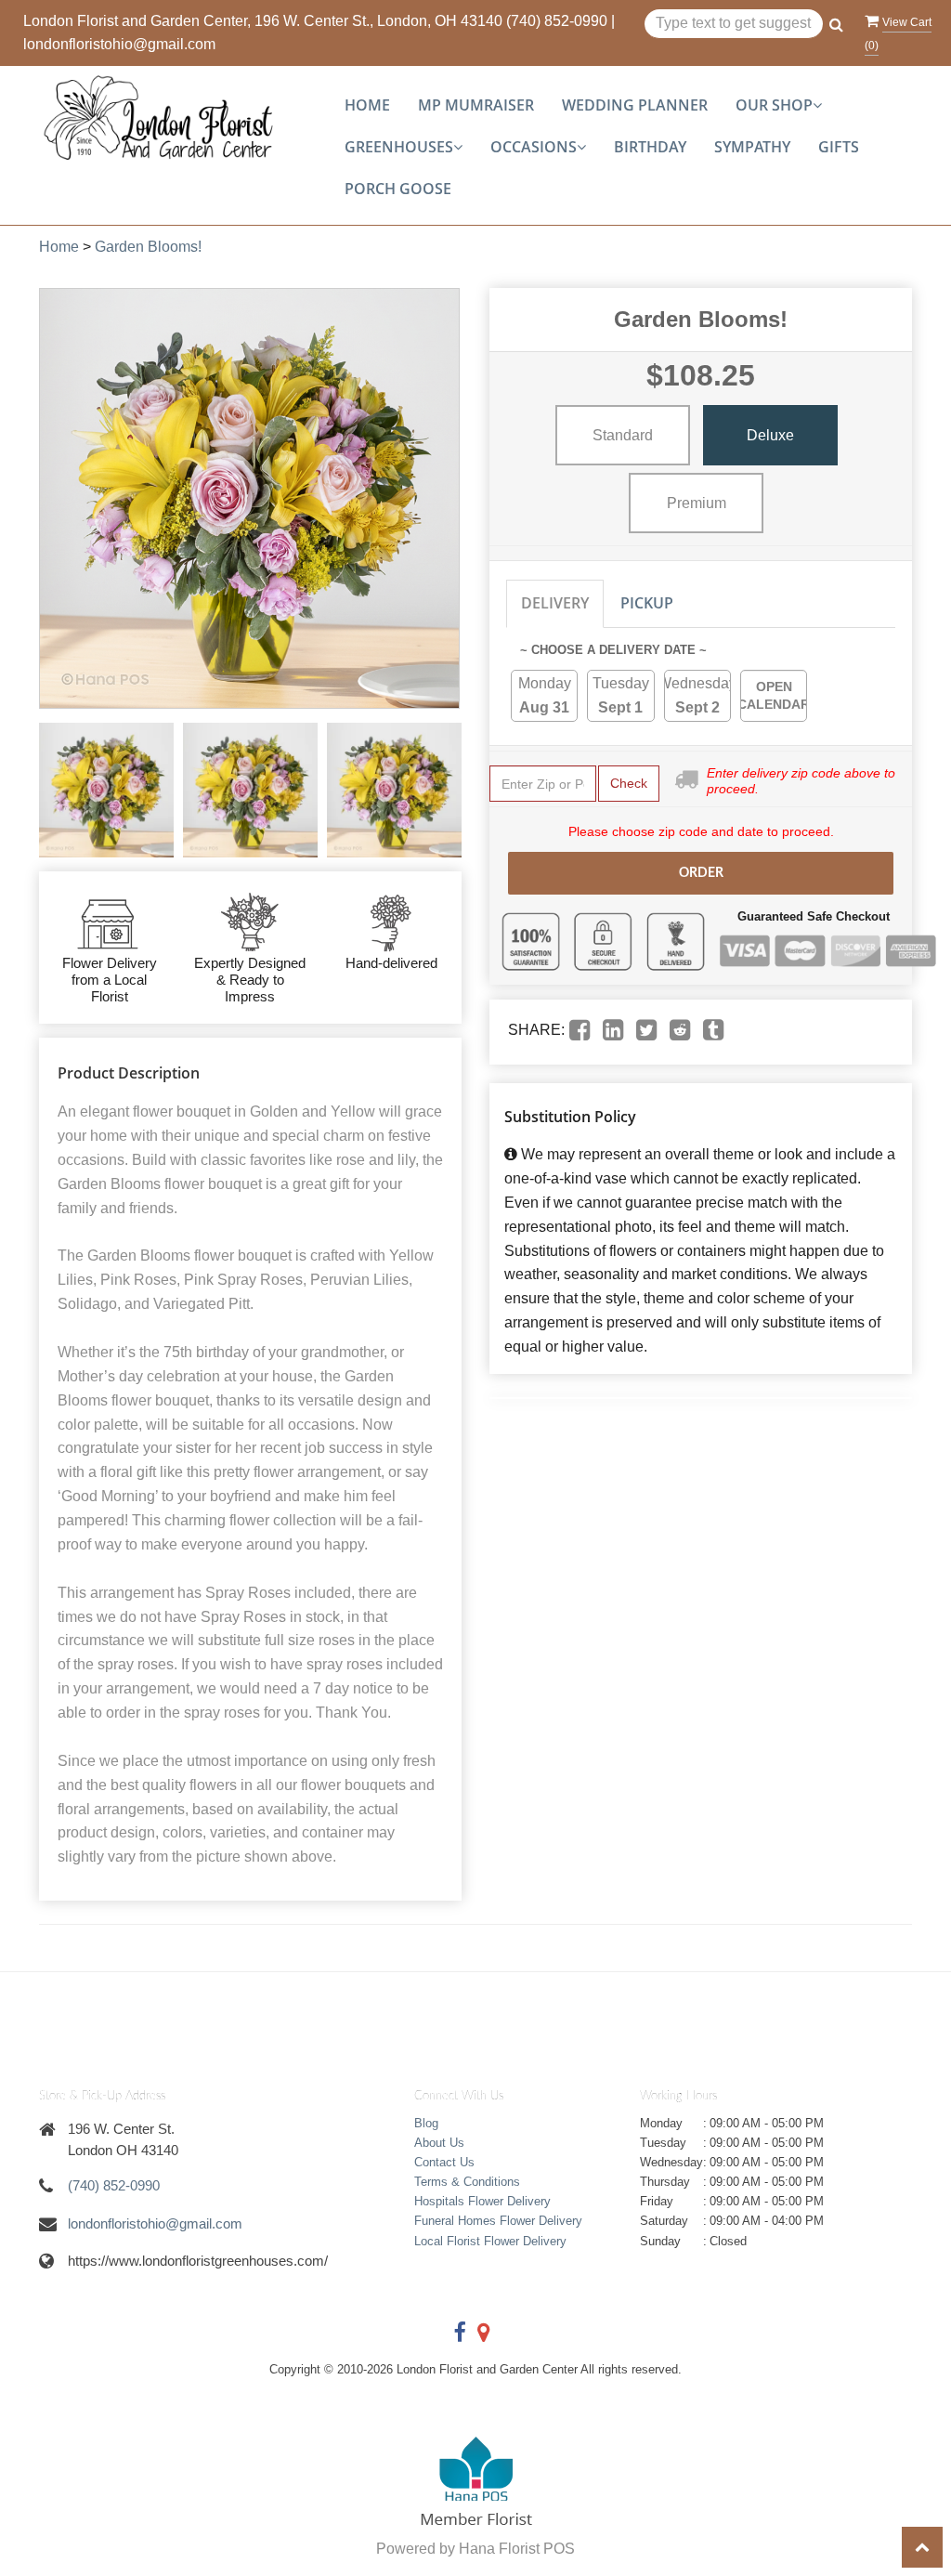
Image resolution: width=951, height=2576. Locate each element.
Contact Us (444, 2162)
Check (629, 783)
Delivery (555, 603)
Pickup (647, 603)
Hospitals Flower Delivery (482, 2201)
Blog (426, 2123)
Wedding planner (635, 105)
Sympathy (752, 147)
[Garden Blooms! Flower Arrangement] (106, 790)
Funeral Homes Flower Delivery (498, 2221)
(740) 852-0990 (557, 21)
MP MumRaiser (476, 105)
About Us (439, 2143)
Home (367, 105)
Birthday (650, 147)
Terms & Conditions (467, 2182)
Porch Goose (398, 189)
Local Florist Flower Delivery (490, 2241)
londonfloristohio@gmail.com (119, 44)
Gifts (839, 147)
